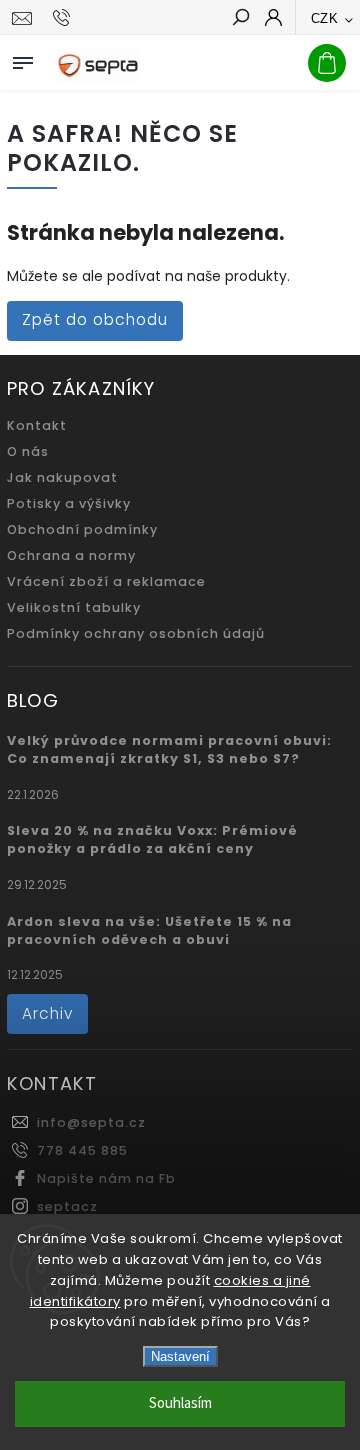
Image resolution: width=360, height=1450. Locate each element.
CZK (325, 18)
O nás (28, 451)
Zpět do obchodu (95, 319)
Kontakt (37, 425)
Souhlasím (180, 1403)
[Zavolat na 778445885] (64, 18)
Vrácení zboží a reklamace (106, 581)
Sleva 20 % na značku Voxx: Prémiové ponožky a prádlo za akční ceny (152, 839)
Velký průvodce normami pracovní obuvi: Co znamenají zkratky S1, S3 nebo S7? (169, 749)
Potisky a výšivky (69, 503)
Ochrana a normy (71, 555)
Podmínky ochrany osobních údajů (136, 633)
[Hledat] (240, 19)
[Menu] (23, 59)
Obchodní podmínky (82, 529)
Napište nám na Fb (106, 1178)
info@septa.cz (91, 1122)
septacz (67, 1206)
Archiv (47, 1013)
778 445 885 (82, 1150)
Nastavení (180, 1356)
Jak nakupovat (62, 477)
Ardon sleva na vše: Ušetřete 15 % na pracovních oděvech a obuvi (149, 930)
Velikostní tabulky (74, 607)
